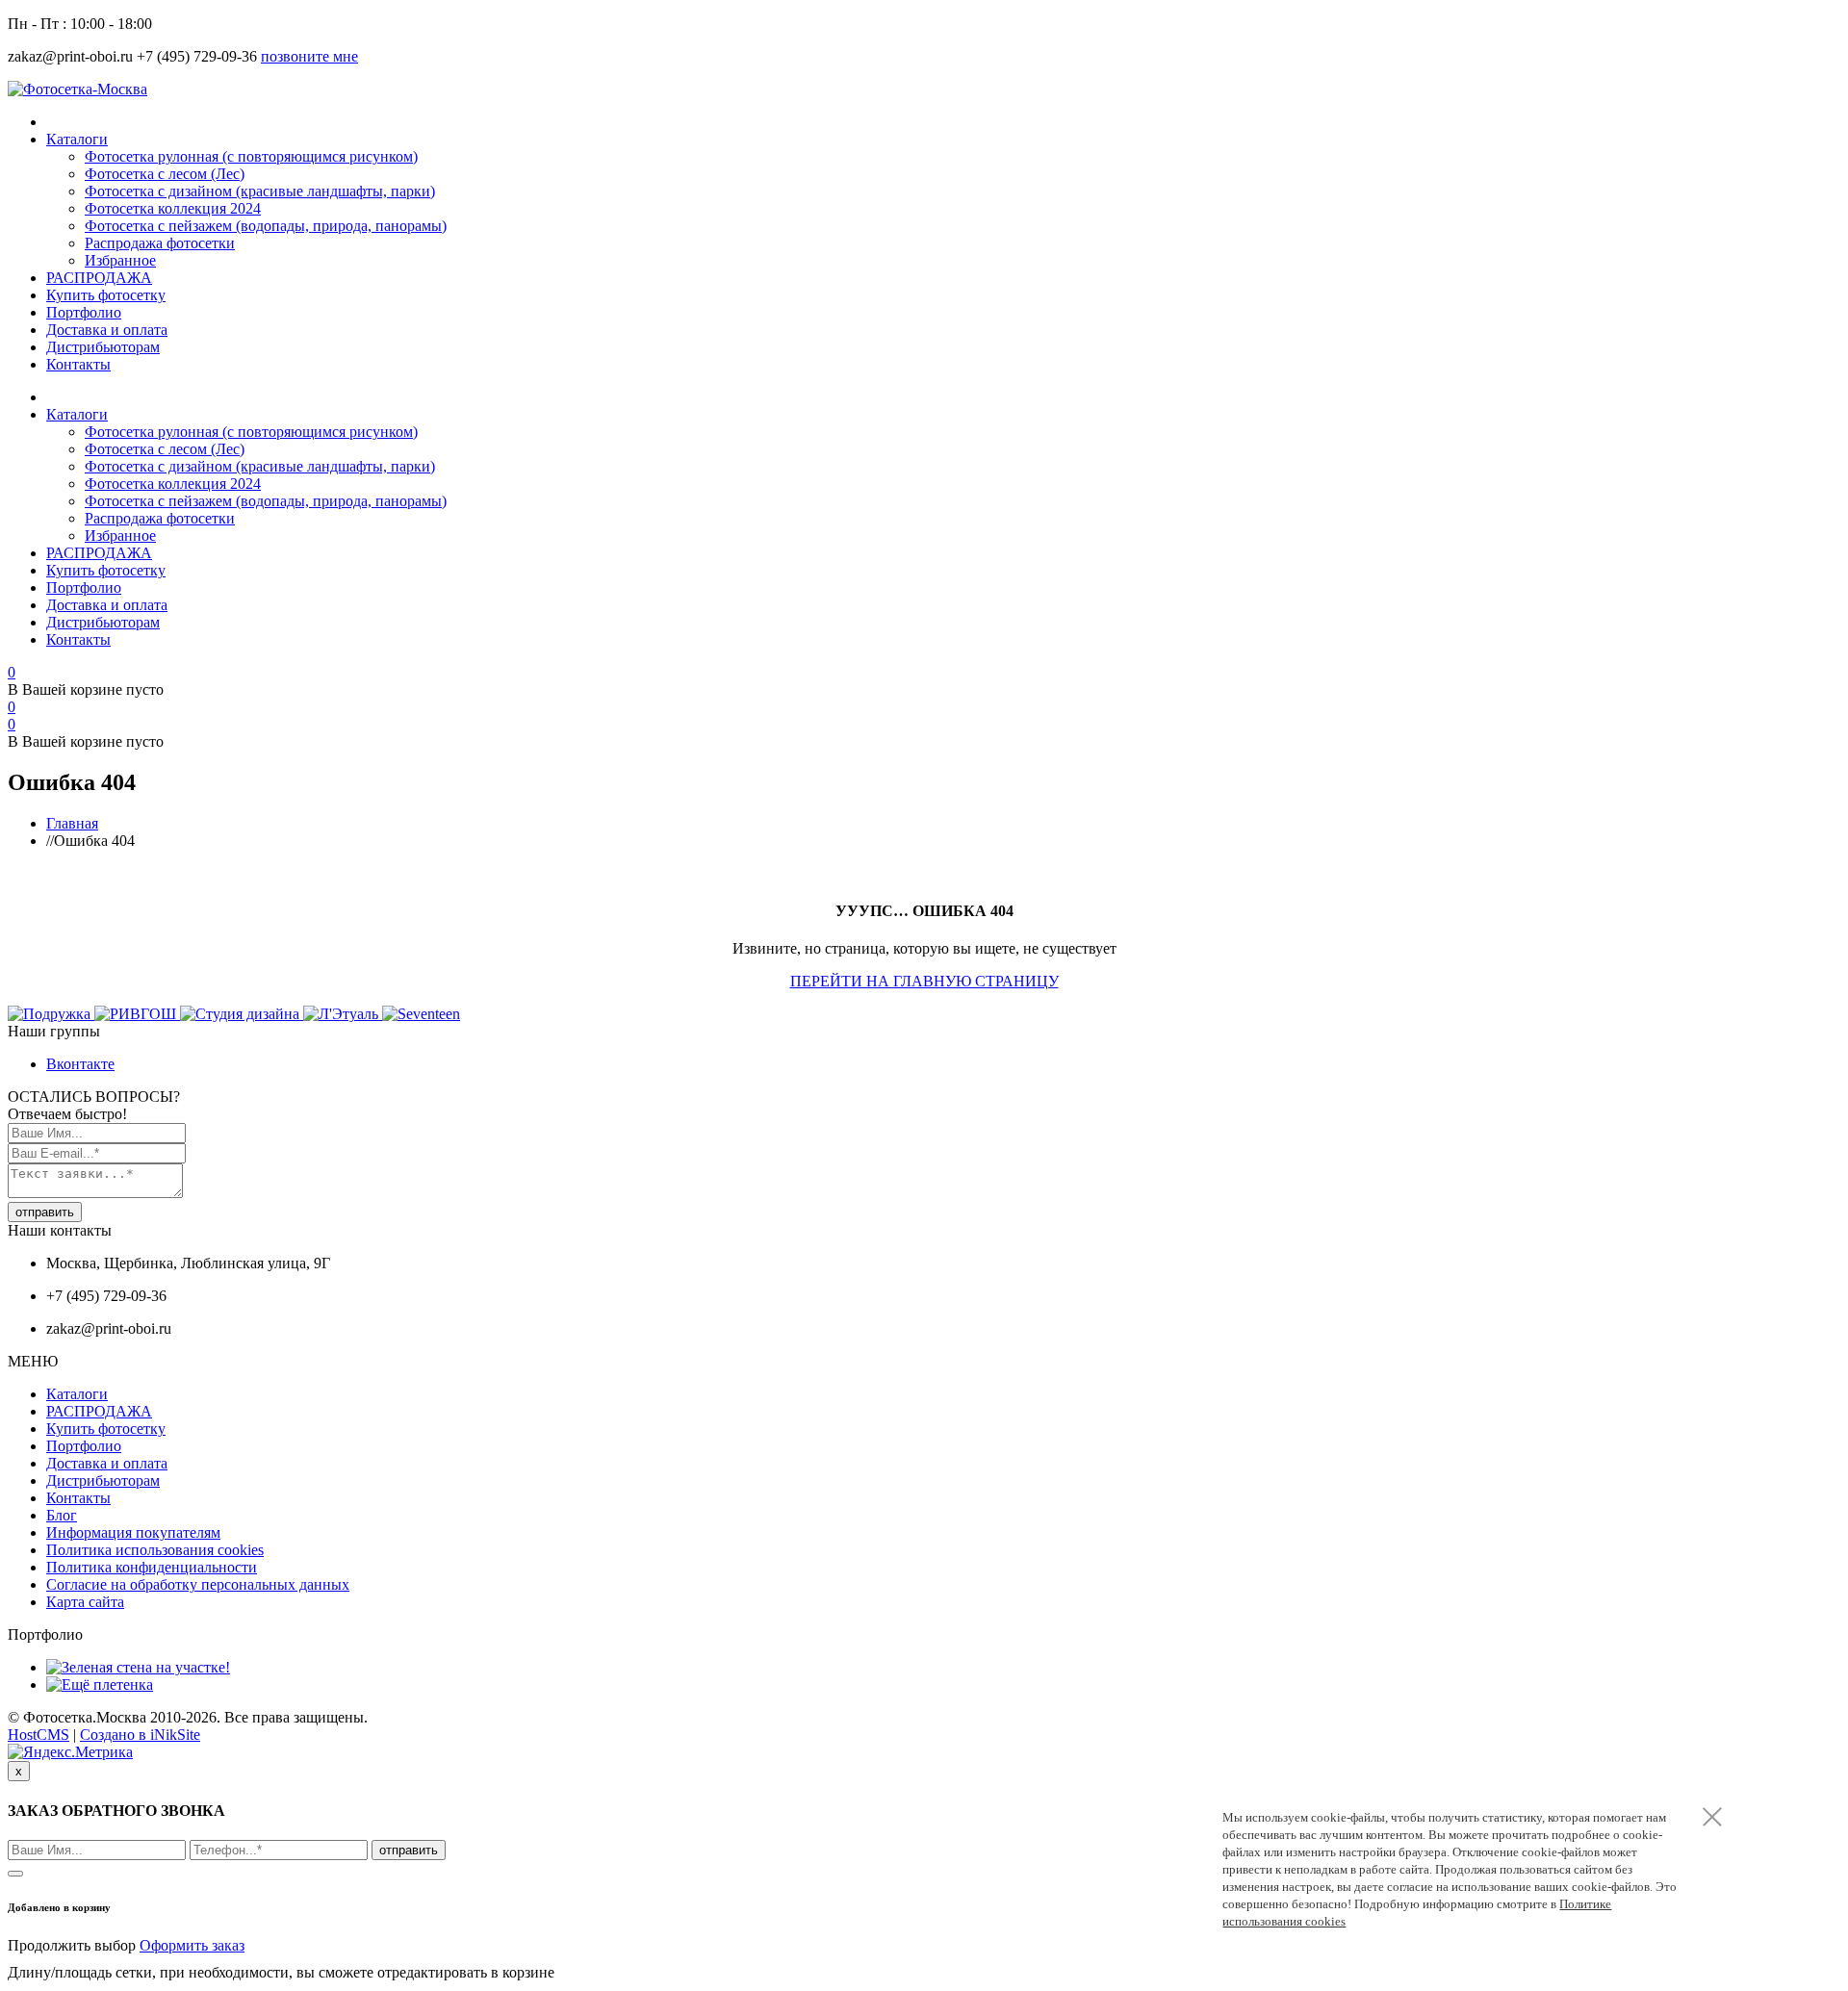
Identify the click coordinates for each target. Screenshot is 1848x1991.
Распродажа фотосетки (160, 243)
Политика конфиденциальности (152, 1567)
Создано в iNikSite (140, 1735)
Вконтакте (80, 1064)
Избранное (120, 260)
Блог (62, 1515)
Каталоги (77, 139)
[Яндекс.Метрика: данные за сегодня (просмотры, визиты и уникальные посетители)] (70, 1752)
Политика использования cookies (155, 1550)
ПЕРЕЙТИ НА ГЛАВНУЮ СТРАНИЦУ (924, 981)
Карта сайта (85, 1602)
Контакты (78, 364)
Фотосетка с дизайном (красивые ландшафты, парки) (260, 191)
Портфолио (84, 312)
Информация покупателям (133, 1532)
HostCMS (38, 1735)
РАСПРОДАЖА (99, 278)
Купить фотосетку (106, 295)
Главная (72, 823)
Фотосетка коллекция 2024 (173, 208)
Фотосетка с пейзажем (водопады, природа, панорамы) (266, 226)
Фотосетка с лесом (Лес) (165, 174)
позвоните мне (309, 56)
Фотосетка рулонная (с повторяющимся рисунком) (251, 156)
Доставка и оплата (107, 330)
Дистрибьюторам (103, 347)
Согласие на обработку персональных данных (198, 1584)
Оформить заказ (192, 1945)
